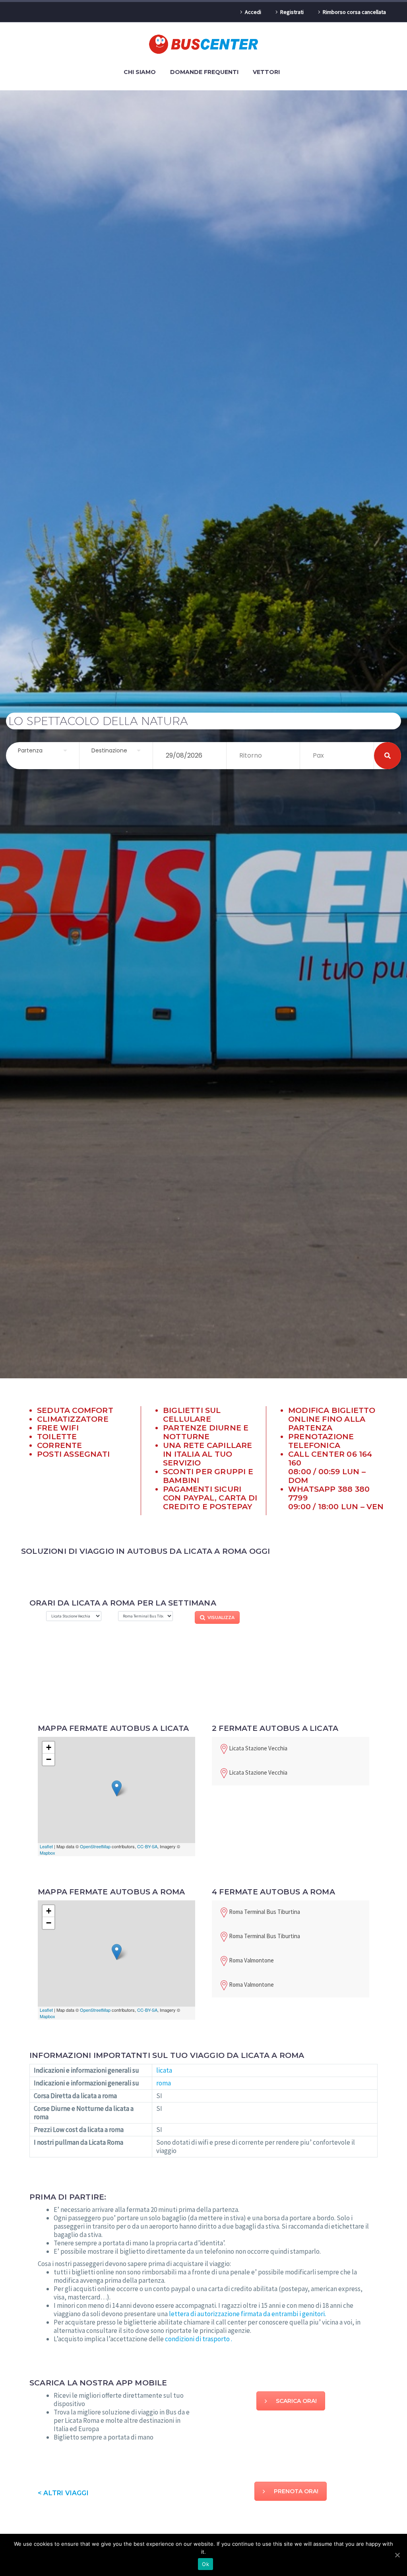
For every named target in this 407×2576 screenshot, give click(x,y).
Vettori (266, 72)
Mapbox (47, 1853)
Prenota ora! (296, 2491)
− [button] (49, 1759)
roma (164, 2083)
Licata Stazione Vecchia (258, 1748)
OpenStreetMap (95, 1846)
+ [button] (49, 1747)
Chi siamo (140, 72)
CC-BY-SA (147, 1846)
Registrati (292, 12)
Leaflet (46, 1846)
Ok (205, 2564)
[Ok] (397, 2555)
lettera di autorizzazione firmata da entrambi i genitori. (247, 2314)
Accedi (253, 12)
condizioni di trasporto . (199, 2339)
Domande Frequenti (204, 72)
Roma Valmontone (251, 1960)
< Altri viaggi (63, 2493)
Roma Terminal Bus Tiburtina (265, 1912)
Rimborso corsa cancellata (354, 12)
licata (164, 2070)
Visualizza (221, 1617)
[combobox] (43, 751)
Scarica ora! (296, 2401)
